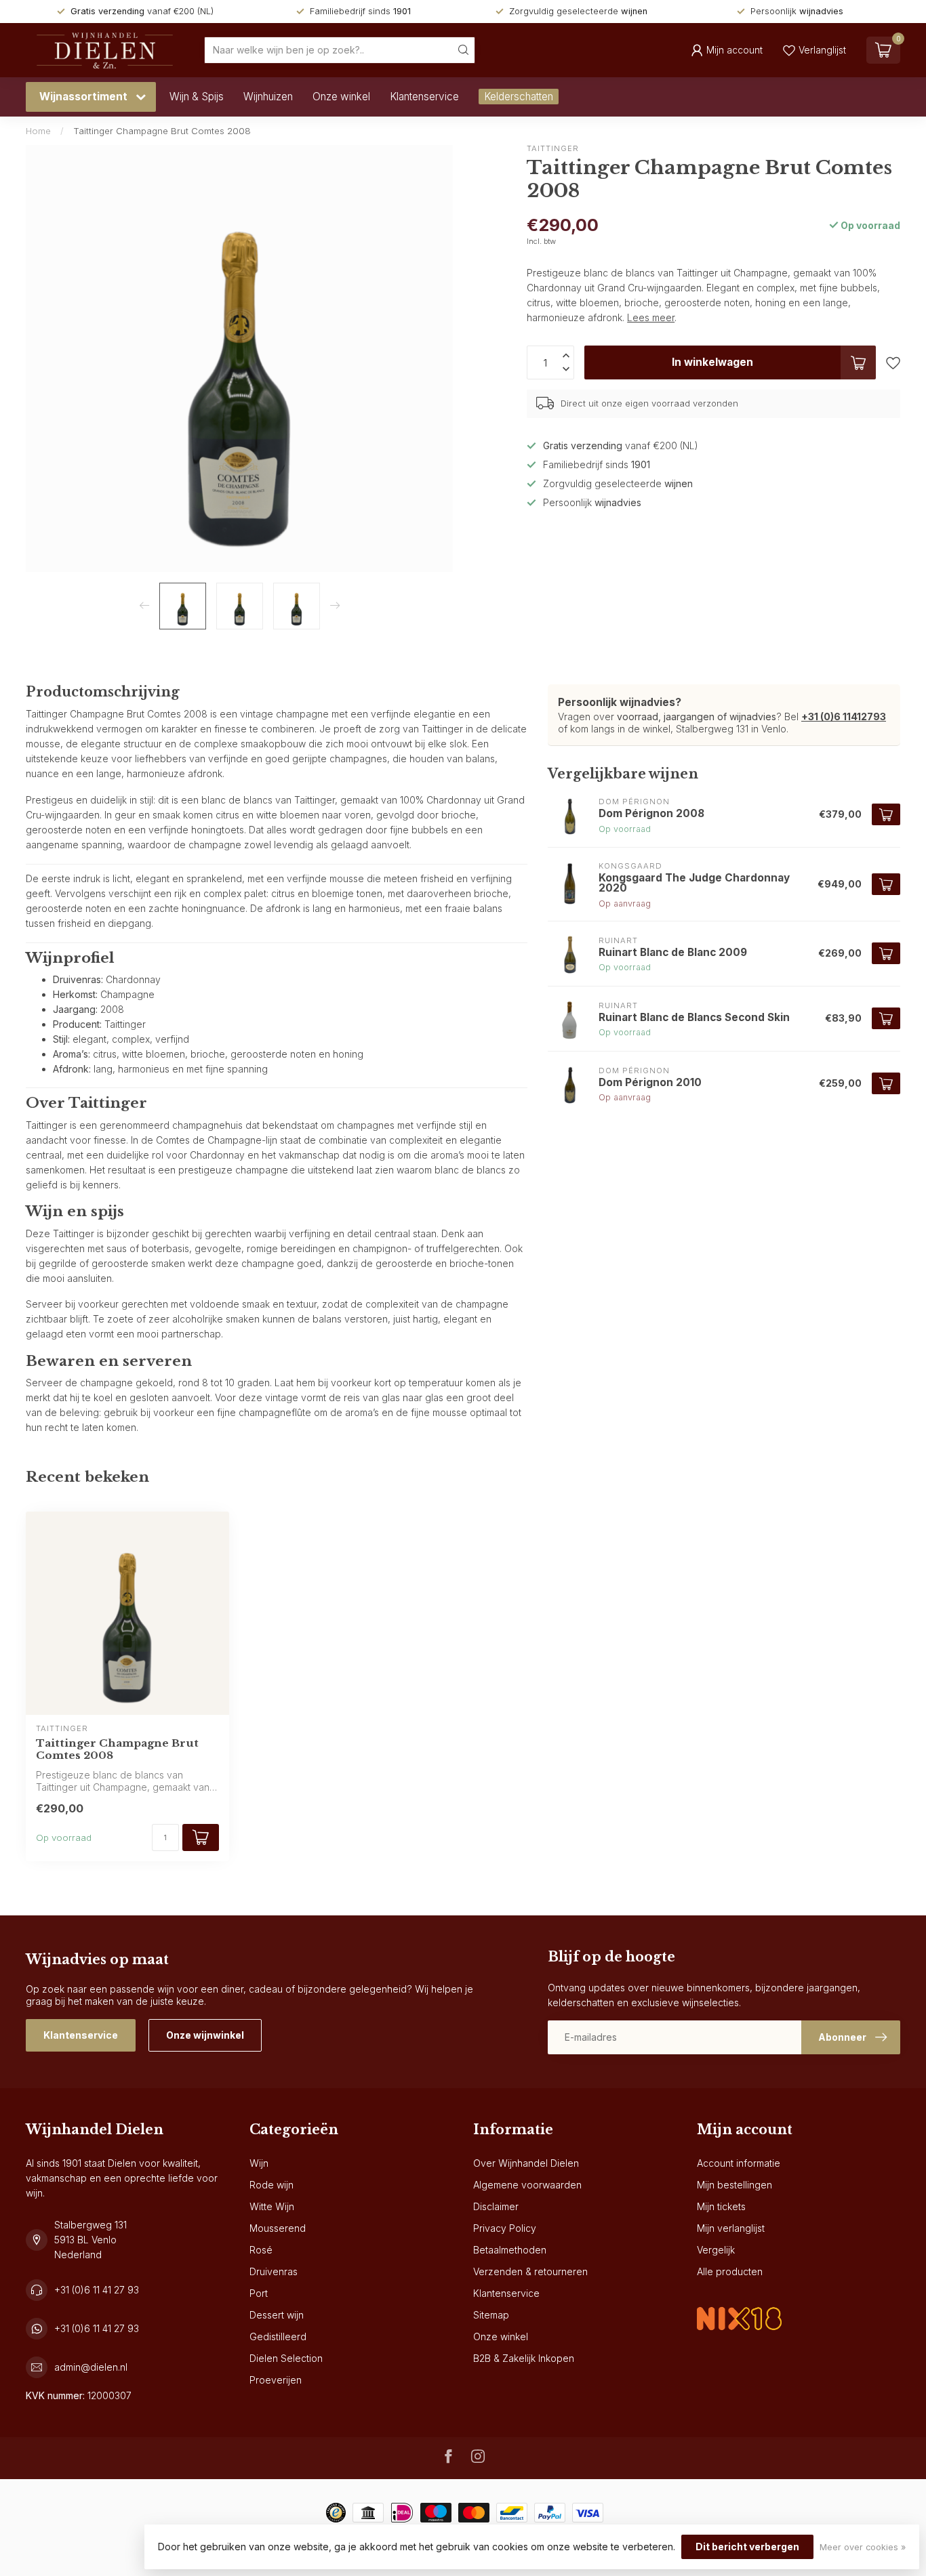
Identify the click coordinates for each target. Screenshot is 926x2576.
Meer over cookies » (863, 2547)
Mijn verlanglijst (731, 2228)
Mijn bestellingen (734, 2185)
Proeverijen (276, 2380)
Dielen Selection (286, 2358)
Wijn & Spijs (197, 97)
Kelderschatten (519, 97)
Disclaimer (496, 2206)
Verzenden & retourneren (530, 2271)
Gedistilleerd (278, 2336)
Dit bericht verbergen (747, 2547)
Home (38, 131)
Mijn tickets (721, 2206)
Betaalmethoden (510, 2250)
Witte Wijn (272, 2206)
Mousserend (278, 2228)
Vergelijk (716, 2250)
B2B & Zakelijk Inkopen (524, 2358)
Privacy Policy (505, 2228)
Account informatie (739, 2163)
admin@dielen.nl (91, 2367)
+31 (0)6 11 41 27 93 (97, 2290)
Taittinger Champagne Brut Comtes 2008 (162, 131)
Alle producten (730, 2271)
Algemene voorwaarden (527, 2185)
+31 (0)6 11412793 (844, 716)
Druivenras (274, 2271)
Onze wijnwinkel (205, 2035)
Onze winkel (341, 97)
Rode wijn (271, 2185)
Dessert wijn (277, 2315)
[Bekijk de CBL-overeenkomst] (739, 2307)
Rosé (261, 2250)
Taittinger (553, 149)
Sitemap (491, 2315)
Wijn (259, 2163)
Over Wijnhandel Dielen (526, 2163)
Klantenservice (424, 97)
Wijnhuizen (268, 97)
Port (259, 2293)
